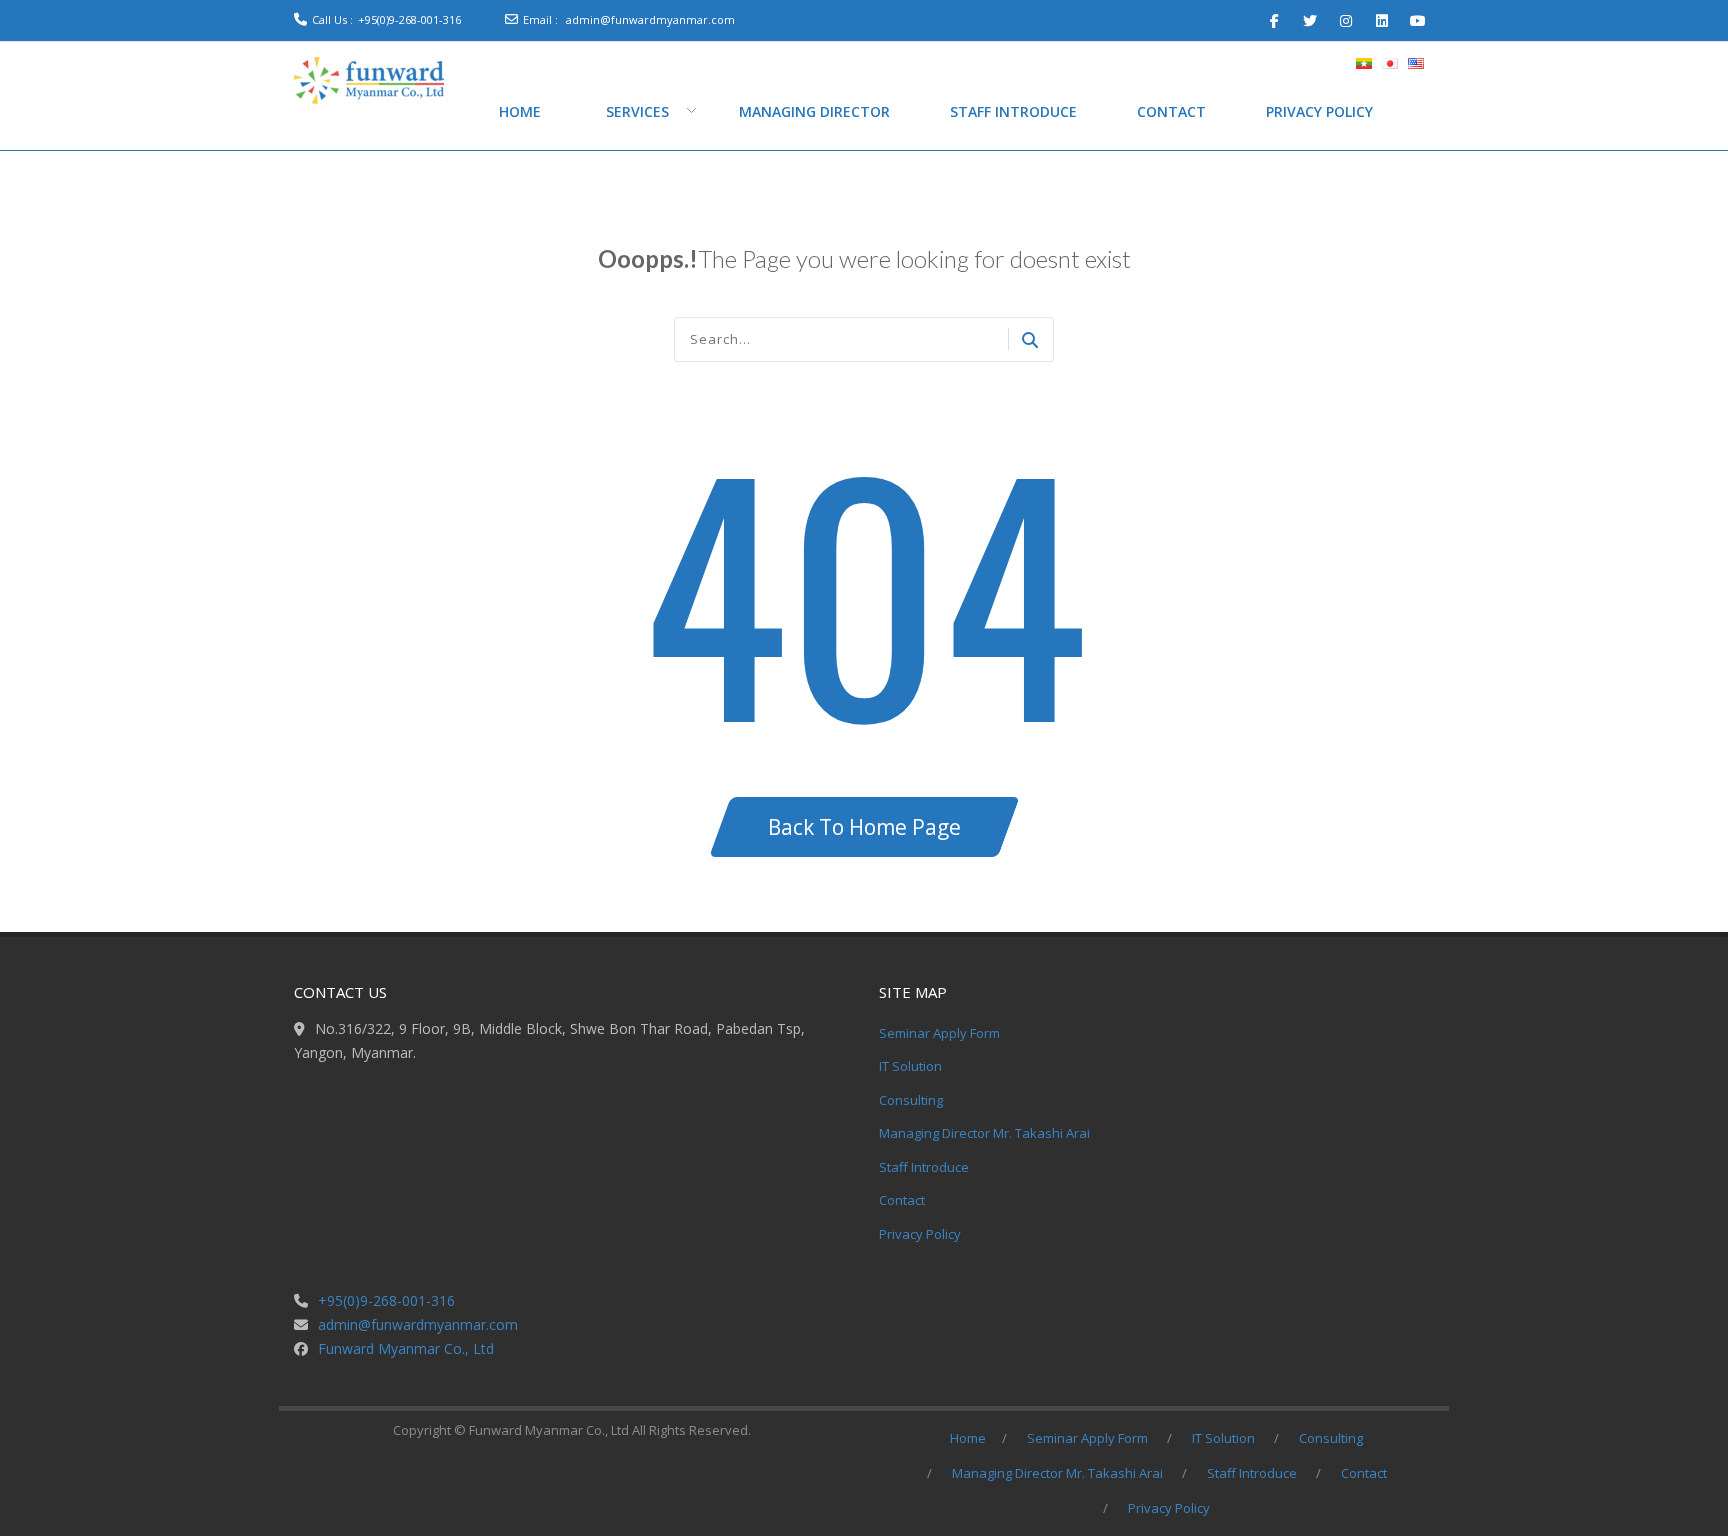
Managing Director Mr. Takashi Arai (984, 1133)
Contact (902, 1200)
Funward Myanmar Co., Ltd (406, 1348)
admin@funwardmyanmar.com (650, 19)
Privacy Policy (920, 1234)
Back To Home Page (864, 827)
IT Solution (910, 1066)
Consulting (911, 1100)
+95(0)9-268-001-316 (409, 19)
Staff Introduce (924, 1167)
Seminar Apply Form (939, 1033)
